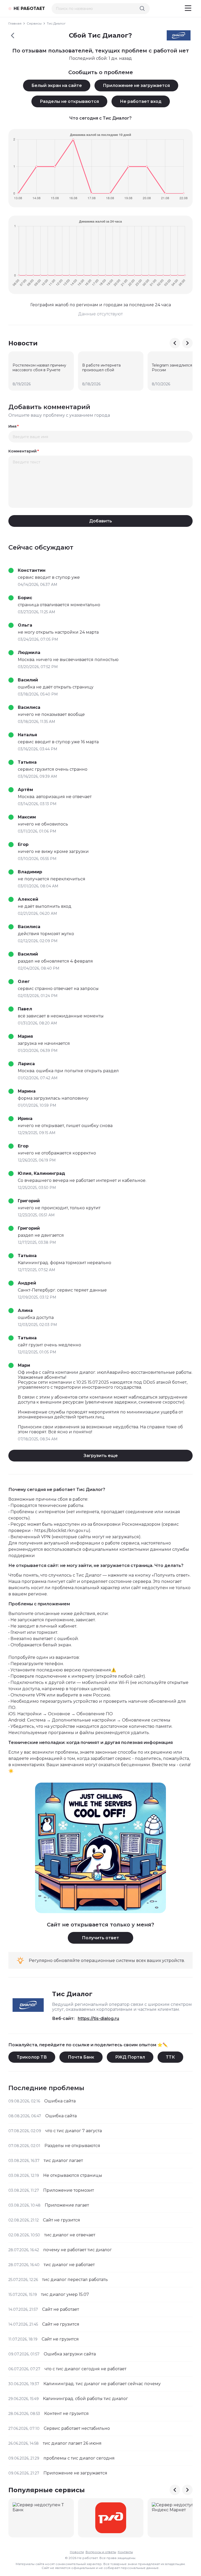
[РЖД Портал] (111, 2518)
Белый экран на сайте (57, 86)
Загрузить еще (101, 1456)
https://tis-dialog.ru (98, 2018)
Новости (77, 2552)
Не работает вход (141, 101)
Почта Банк (81, 2057)
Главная (15, 23)
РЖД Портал (130, 2057)
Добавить (101, 521)
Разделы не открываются (69, 101)
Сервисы (34, 23)
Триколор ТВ (32, 2057)
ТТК (170, 2057)
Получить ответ (100, 1938)
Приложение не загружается (136, 86)
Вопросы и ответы (101, 2552)
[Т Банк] (41, 2518)
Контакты (125, 2552)
